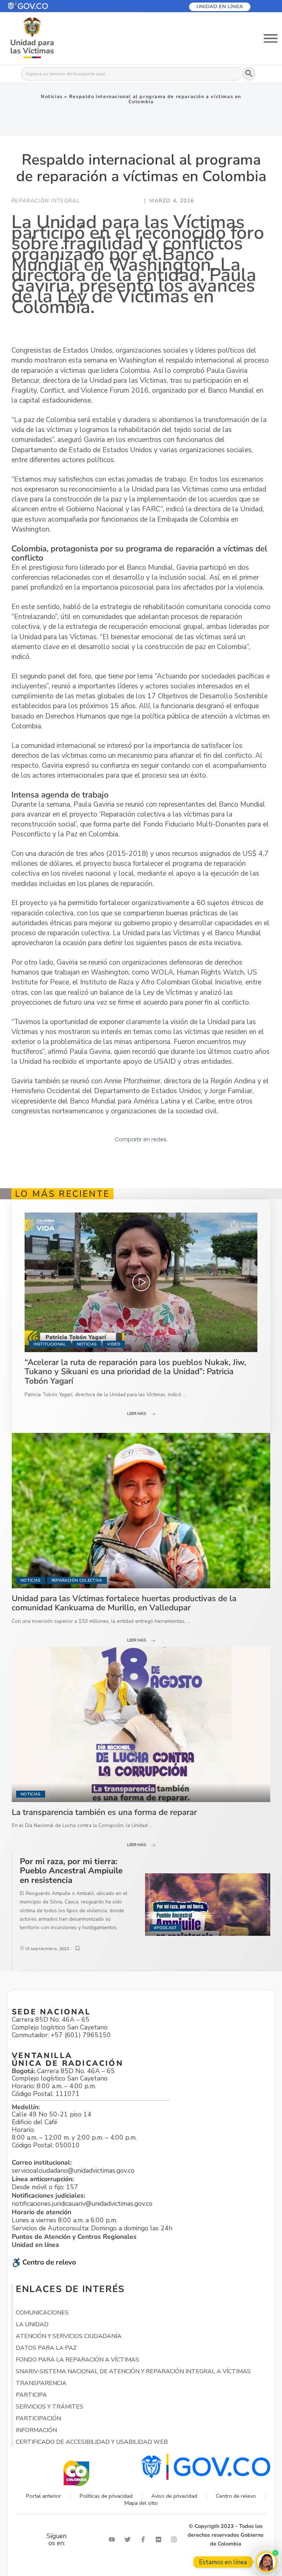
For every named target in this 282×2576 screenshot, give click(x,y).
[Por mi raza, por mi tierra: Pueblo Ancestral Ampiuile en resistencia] (208, 1905)
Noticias (52, 97)
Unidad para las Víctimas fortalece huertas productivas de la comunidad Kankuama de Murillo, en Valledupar (124, 1603)
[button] (45, 6)
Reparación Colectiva (77, 1580)
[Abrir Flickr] (160, 2539)
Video (114, 1344)
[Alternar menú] (271, 38)
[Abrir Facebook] (145, 2539)
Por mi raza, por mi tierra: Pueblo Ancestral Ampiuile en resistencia (71, 1871)
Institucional (50, 1344)
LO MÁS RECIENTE (62, 1194)
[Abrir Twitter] (129, 2539)
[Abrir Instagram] (176, 2539)
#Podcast (165, 1928)
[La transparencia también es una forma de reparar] (141, 1724)
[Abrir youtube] (113, 2539)
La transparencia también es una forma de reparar (104, 1812)
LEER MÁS (137, 1414)
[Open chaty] (266, 2562)
